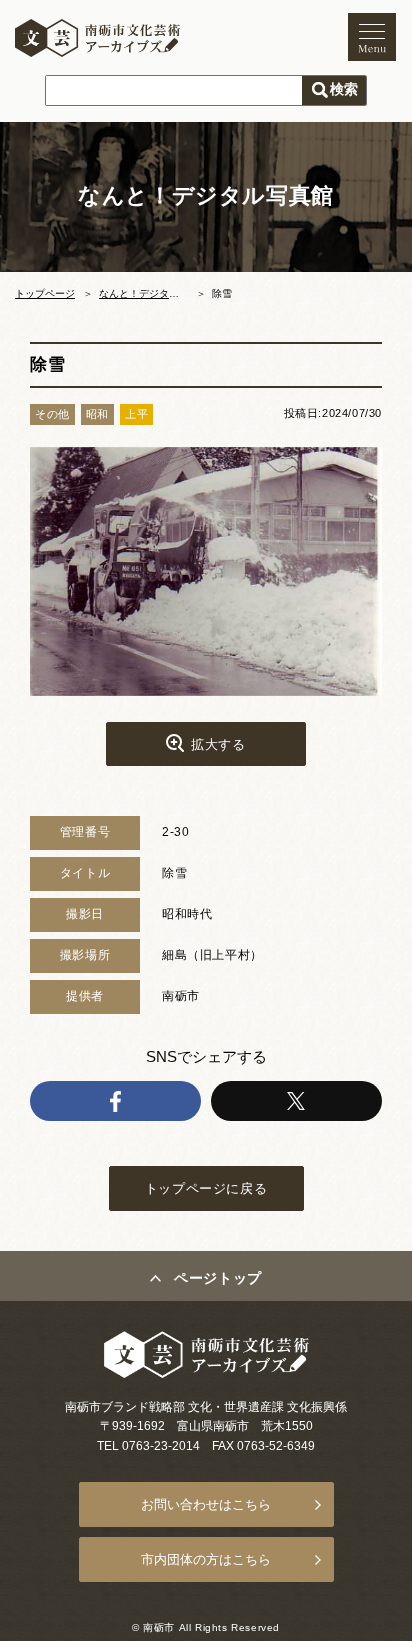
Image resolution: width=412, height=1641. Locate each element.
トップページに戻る (206, 1188)
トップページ (45, 293)
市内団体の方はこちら (206, 1559)
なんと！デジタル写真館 (154, 293)
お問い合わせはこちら (206, 1504)
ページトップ (218, 1278)
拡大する (218, 744)
